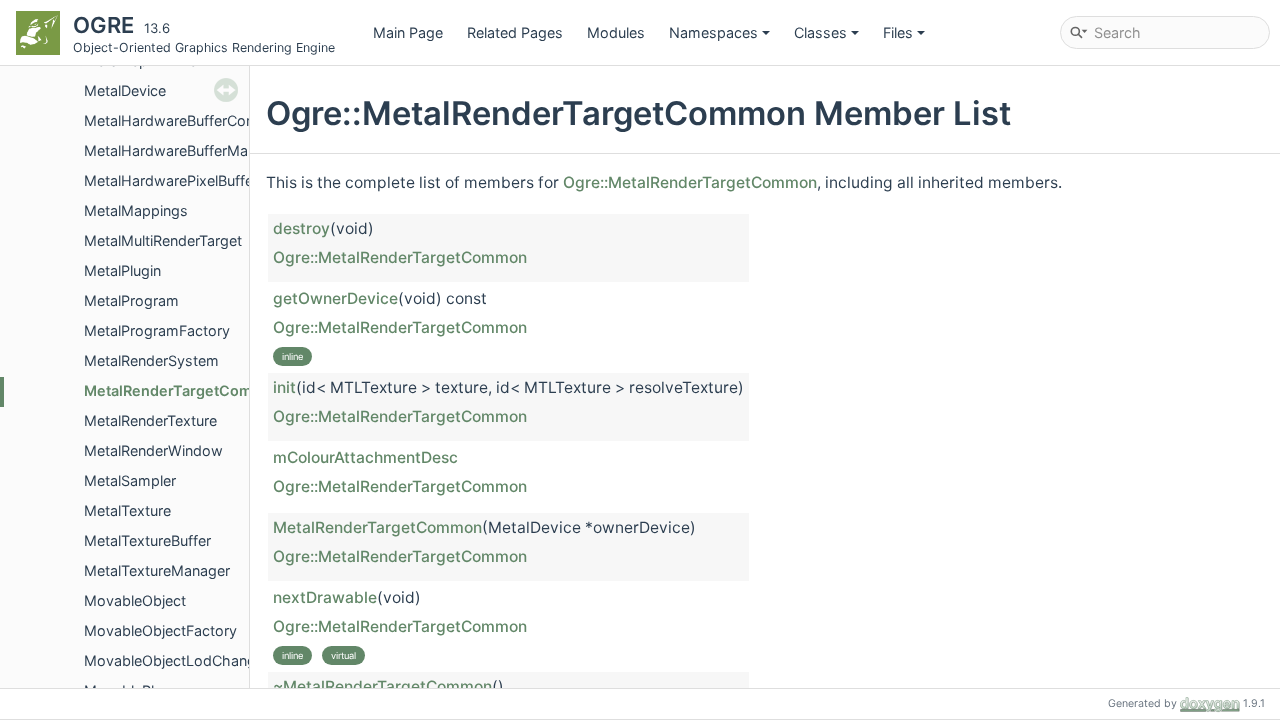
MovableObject (135, 600)
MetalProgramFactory (157, 330)
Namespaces (713, 32)
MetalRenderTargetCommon (183, 390)
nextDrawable (325, 597)
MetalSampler (130, 480)
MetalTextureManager (157, 570)
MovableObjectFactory (160, 630)
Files (898, 32)
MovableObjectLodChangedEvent (197, 660)
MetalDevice (125, 90)
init (284, 387)
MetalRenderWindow (153, 450)
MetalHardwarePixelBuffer (171, 180)
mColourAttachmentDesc (365, 457)
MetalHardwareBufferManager (185, 150)
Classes (820, 32)
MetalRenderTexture (150, 420)
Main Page (408, 32)
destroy (301, 228)
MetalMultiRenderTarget (163, 240)
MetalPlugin (122, 270)
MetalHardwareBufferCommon (186, 120)
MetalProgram (131, 300)
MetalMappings (136, 210)
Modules (616, 32)
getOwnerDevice (335, 298)
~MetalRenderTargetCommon (382, 686)
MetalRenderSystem (151, 360)
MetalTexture (127, 510)
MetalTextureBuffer (147, 540)
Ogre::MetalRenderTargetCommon (690, 182)
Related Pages (515, 32)
